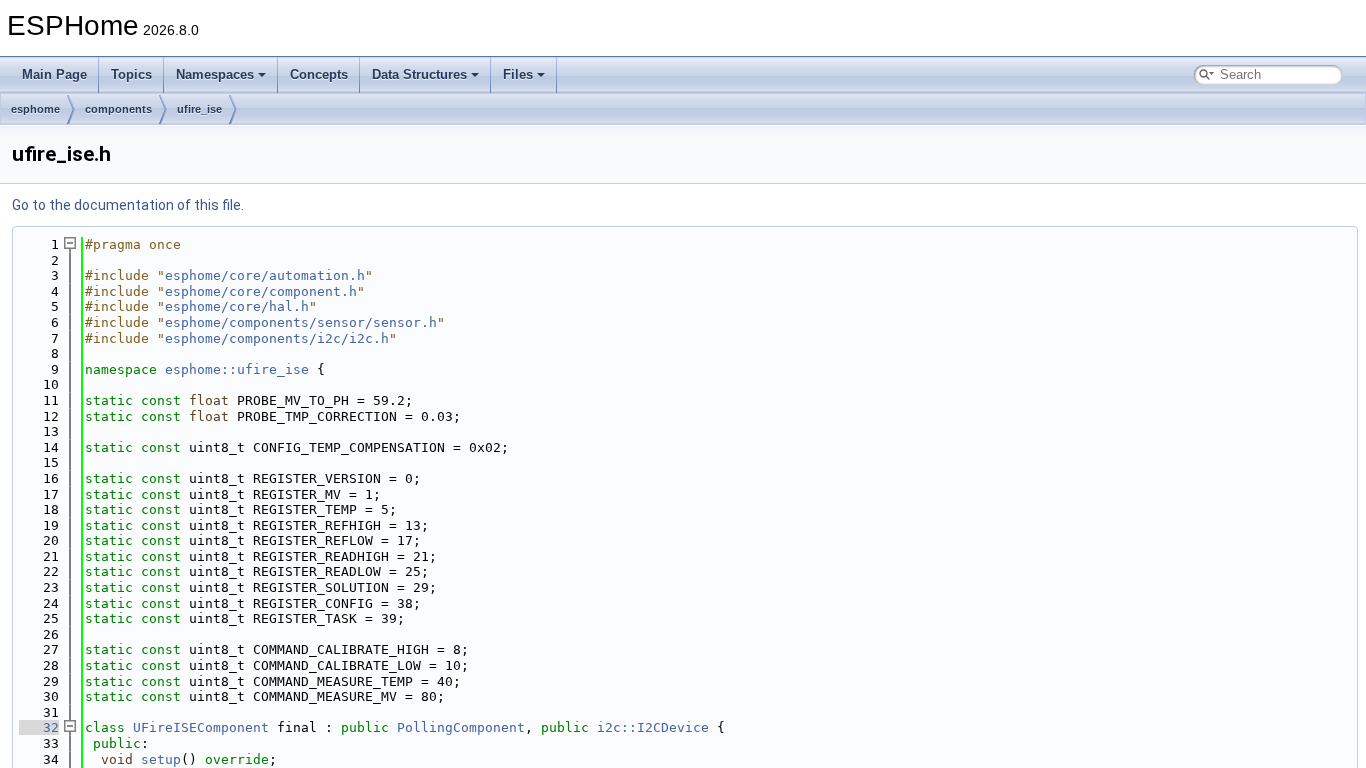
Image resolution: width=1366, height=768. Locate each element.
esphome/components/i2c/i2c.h (277, 338)
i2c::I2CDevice (653, 727)
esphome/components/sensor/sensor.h (301, 322)
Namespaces (215, 74)
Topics (131, 74)
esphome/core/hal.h (237, 306)
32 (39, 727)
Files (518, 74)
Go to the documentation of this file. (128, 205)
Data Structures (419, 74)
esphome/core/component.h (261, 291)
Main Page (54, 74)
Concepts (319, 74)
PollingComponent (461, 727)
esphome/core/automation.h (265, 275)
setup (161, 759)
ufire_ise (199, 109)
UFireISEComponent (201, 727)
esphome (35, 109)
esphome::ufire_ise (237, 369)
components (118, 109)
